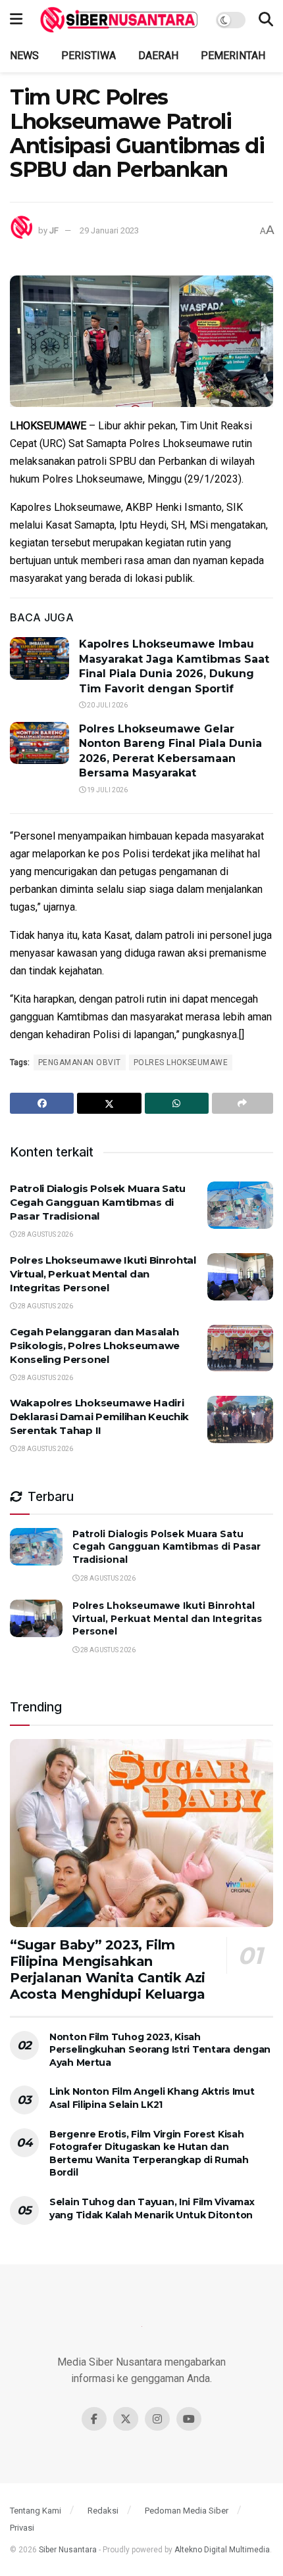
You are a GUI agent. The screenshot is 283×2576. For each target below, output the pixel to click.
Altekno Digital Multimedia (222, 2550)
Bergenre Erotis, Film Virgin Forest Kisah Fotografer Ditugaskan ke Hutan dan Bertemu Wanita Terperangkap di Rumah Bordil (149, 2154)
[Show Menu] (16, 20)
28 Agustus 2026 (45, 1234)
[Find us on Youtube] (189, 2419)
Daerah (158, 56)
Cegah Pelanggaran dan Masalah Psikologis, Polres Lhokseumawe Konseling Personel (95, 1346)
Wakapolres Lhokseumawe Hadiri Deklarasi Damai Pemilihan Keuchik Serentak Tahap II (99, 1417)
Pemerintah (233, 56)
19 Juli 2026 (107, 790)
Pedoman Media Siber (187, 2511)
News (24, 56)
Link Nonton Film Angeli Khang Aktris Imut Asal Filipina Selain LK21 (152, 2098)
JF (54, 230)
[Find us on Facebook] (94, 2419)
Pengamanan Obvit (80, 1062)
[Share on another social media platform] (243, 1103)
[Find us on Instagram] (157, 2419)
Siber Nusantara (68, 2550)
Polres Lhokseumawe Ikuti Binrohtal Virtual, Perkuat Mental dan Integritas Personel (103, 1274)
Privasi (22, 2528)
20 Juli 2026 (107, 705)
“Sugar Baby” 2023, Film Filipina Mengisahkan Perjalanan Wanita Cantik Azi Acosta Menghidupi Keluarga (108, 1969)
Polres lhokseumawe (181, 1062)
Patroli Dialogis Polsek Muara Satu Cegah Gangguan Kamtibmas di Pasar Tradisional (98, 1202)
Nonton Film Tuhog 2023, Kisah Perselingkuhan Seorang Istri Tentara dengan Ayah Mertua (160, 2050)
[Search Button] (266, 20)
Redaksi (103, 2511)
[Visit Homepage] (119, 20)
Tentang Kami (36, 2511)
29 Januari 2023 (109, 230)
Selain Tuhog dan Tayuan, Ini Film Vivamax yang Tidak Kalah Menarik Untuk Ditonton (152, 2208)
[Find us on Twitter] (126, 2419)
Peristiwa (89, 56)
